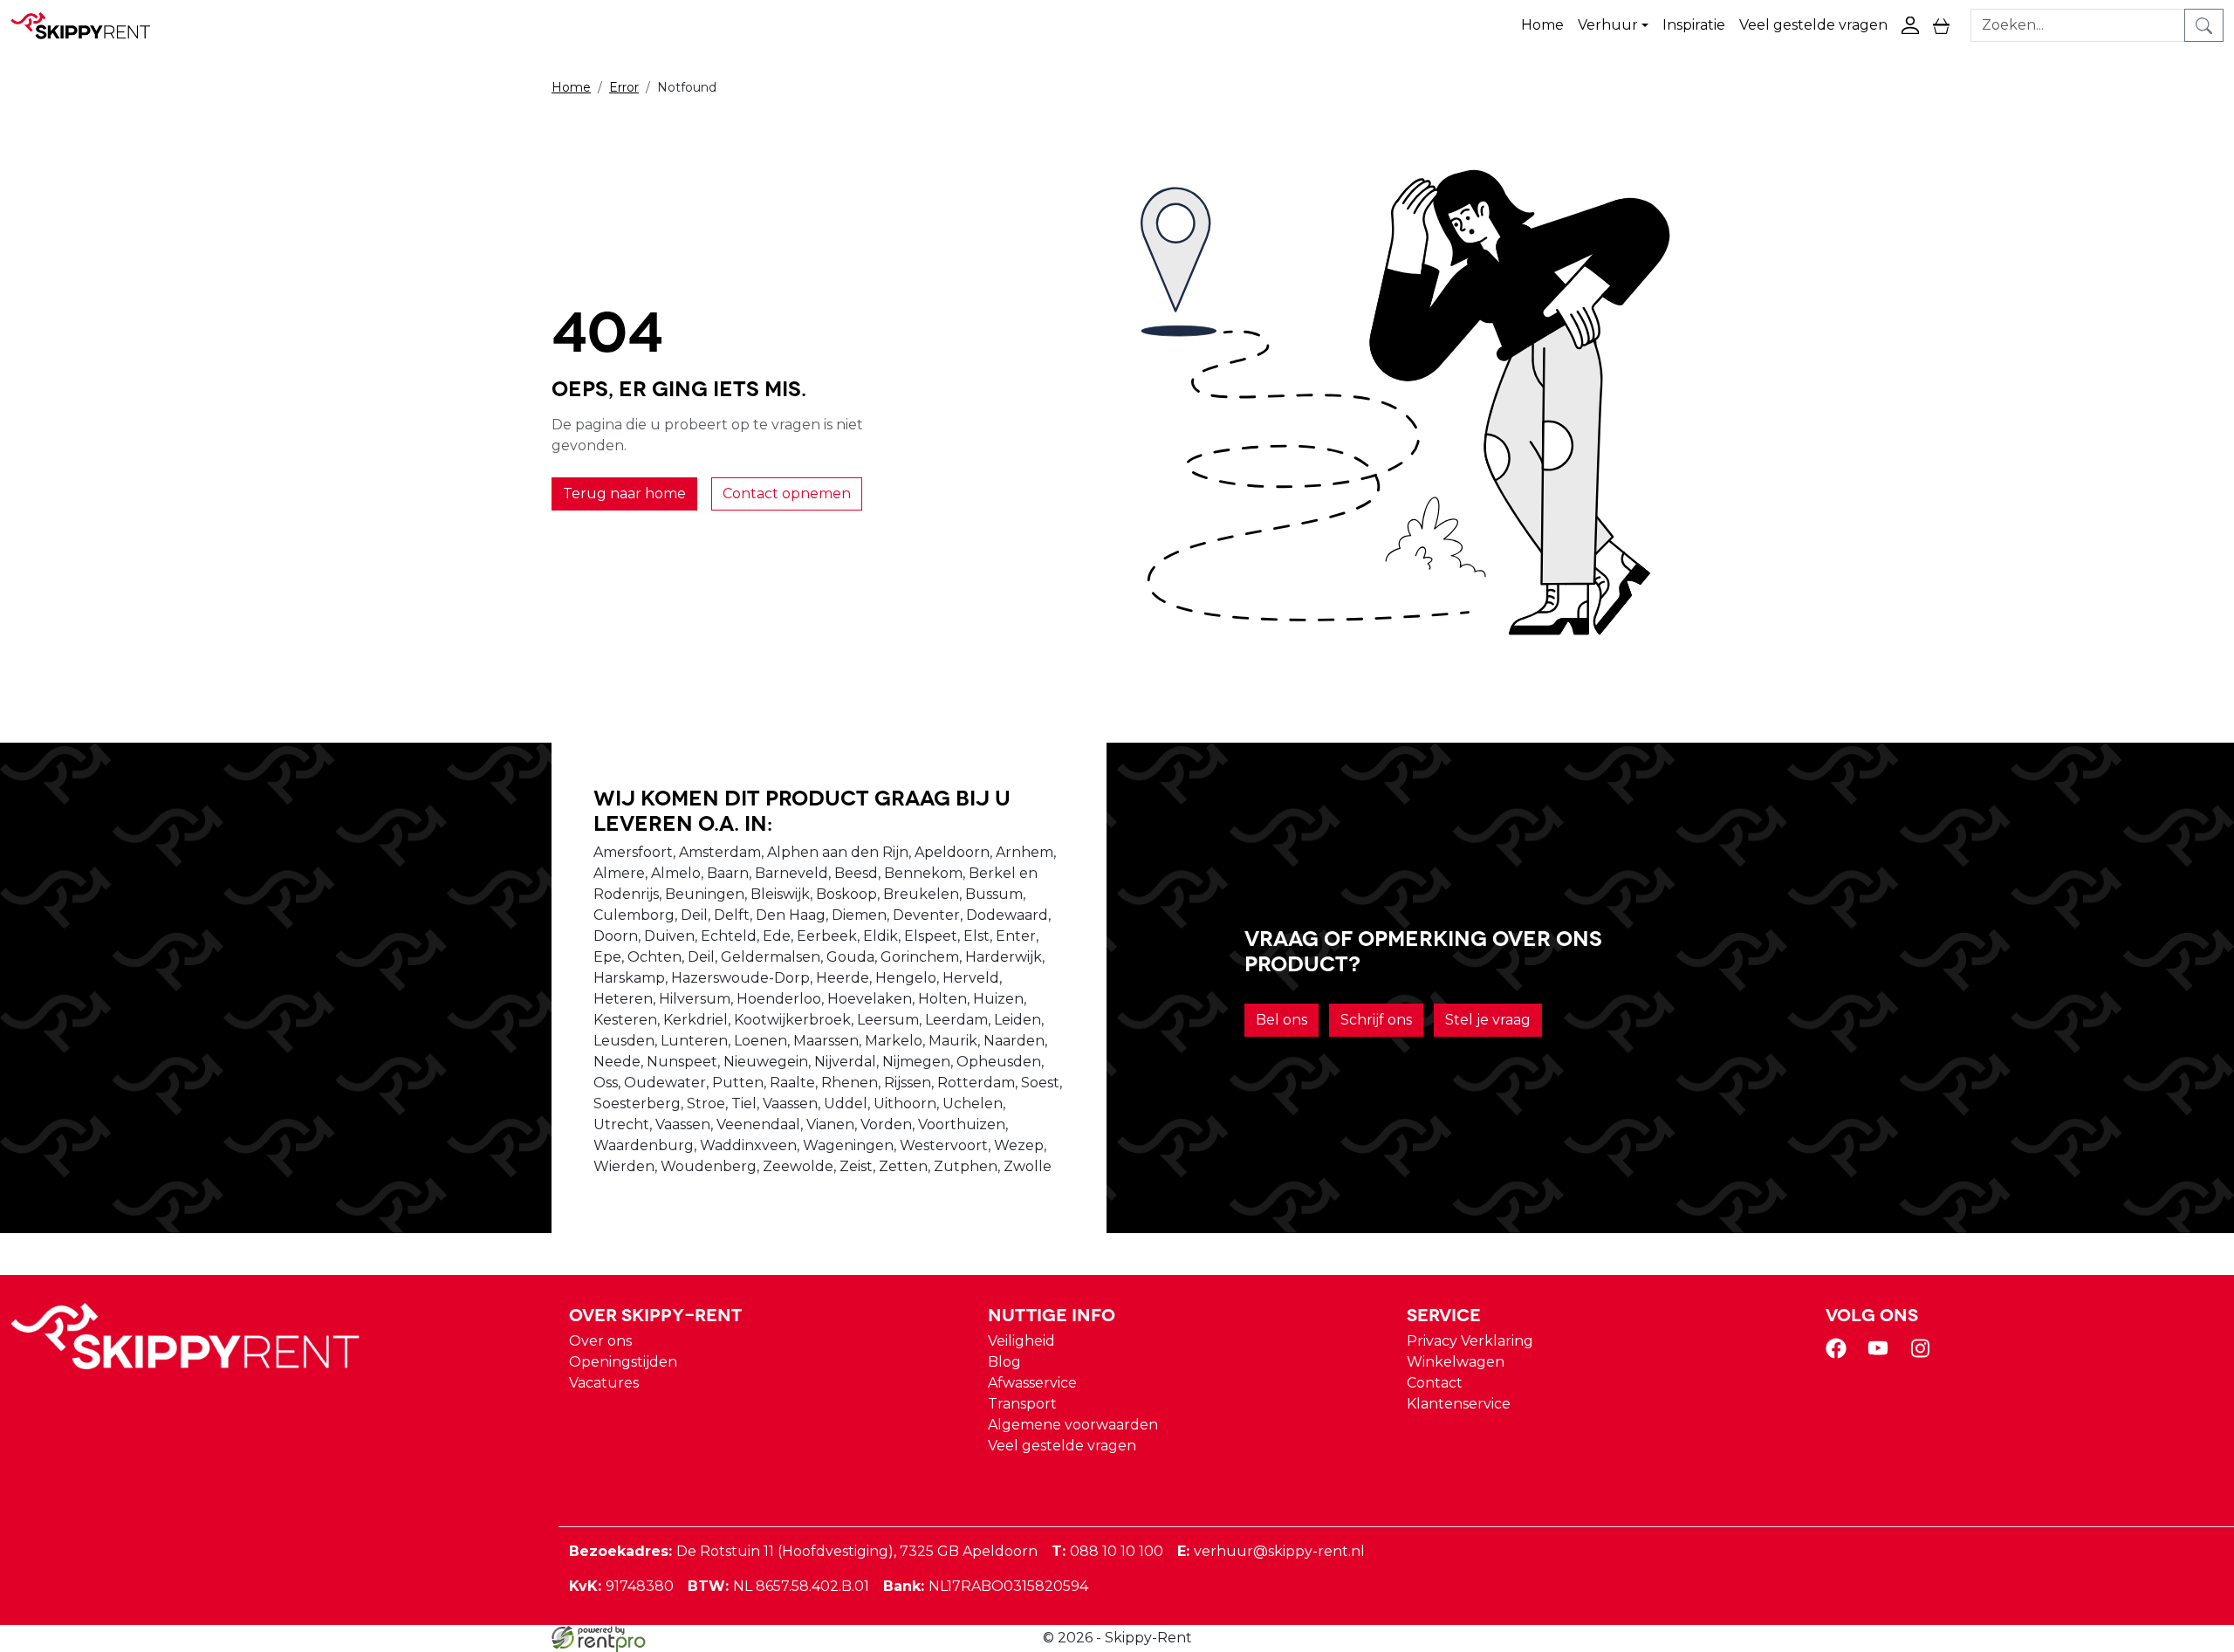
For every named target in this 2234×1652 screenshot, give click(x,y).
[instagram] (1923, 1354)
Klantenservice (1459, 1404)
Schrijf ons (1376, 1020)
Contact (1435, 1383)
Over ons (600, 1341)
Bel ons (1281, 1020)
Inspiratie (1694, 25)
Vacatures (604, 1383)
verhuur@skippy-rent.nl (1271, 1551)
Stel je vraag (1488, 1020)
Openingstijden (623, 1362)
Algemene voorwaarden (1073, 1425)
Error (624, 87)
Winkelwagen (1456, 1362)
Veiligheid (1021, 1341)
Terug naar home (624, 494)
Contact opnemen (787, 494)
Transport (1022, 1404)
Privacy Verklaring (1470, 1341)
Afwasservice (1032, 1383)
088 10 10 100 (1107, 1551)
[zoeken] (2204, 25)
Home (1542, 25)
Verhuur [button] (1608, 25)
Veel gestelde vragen (1813, 25)
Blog (1004, 1362)
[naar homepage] (89, 25)
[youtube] (1881, 1354)
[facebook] (1840, 1354)
